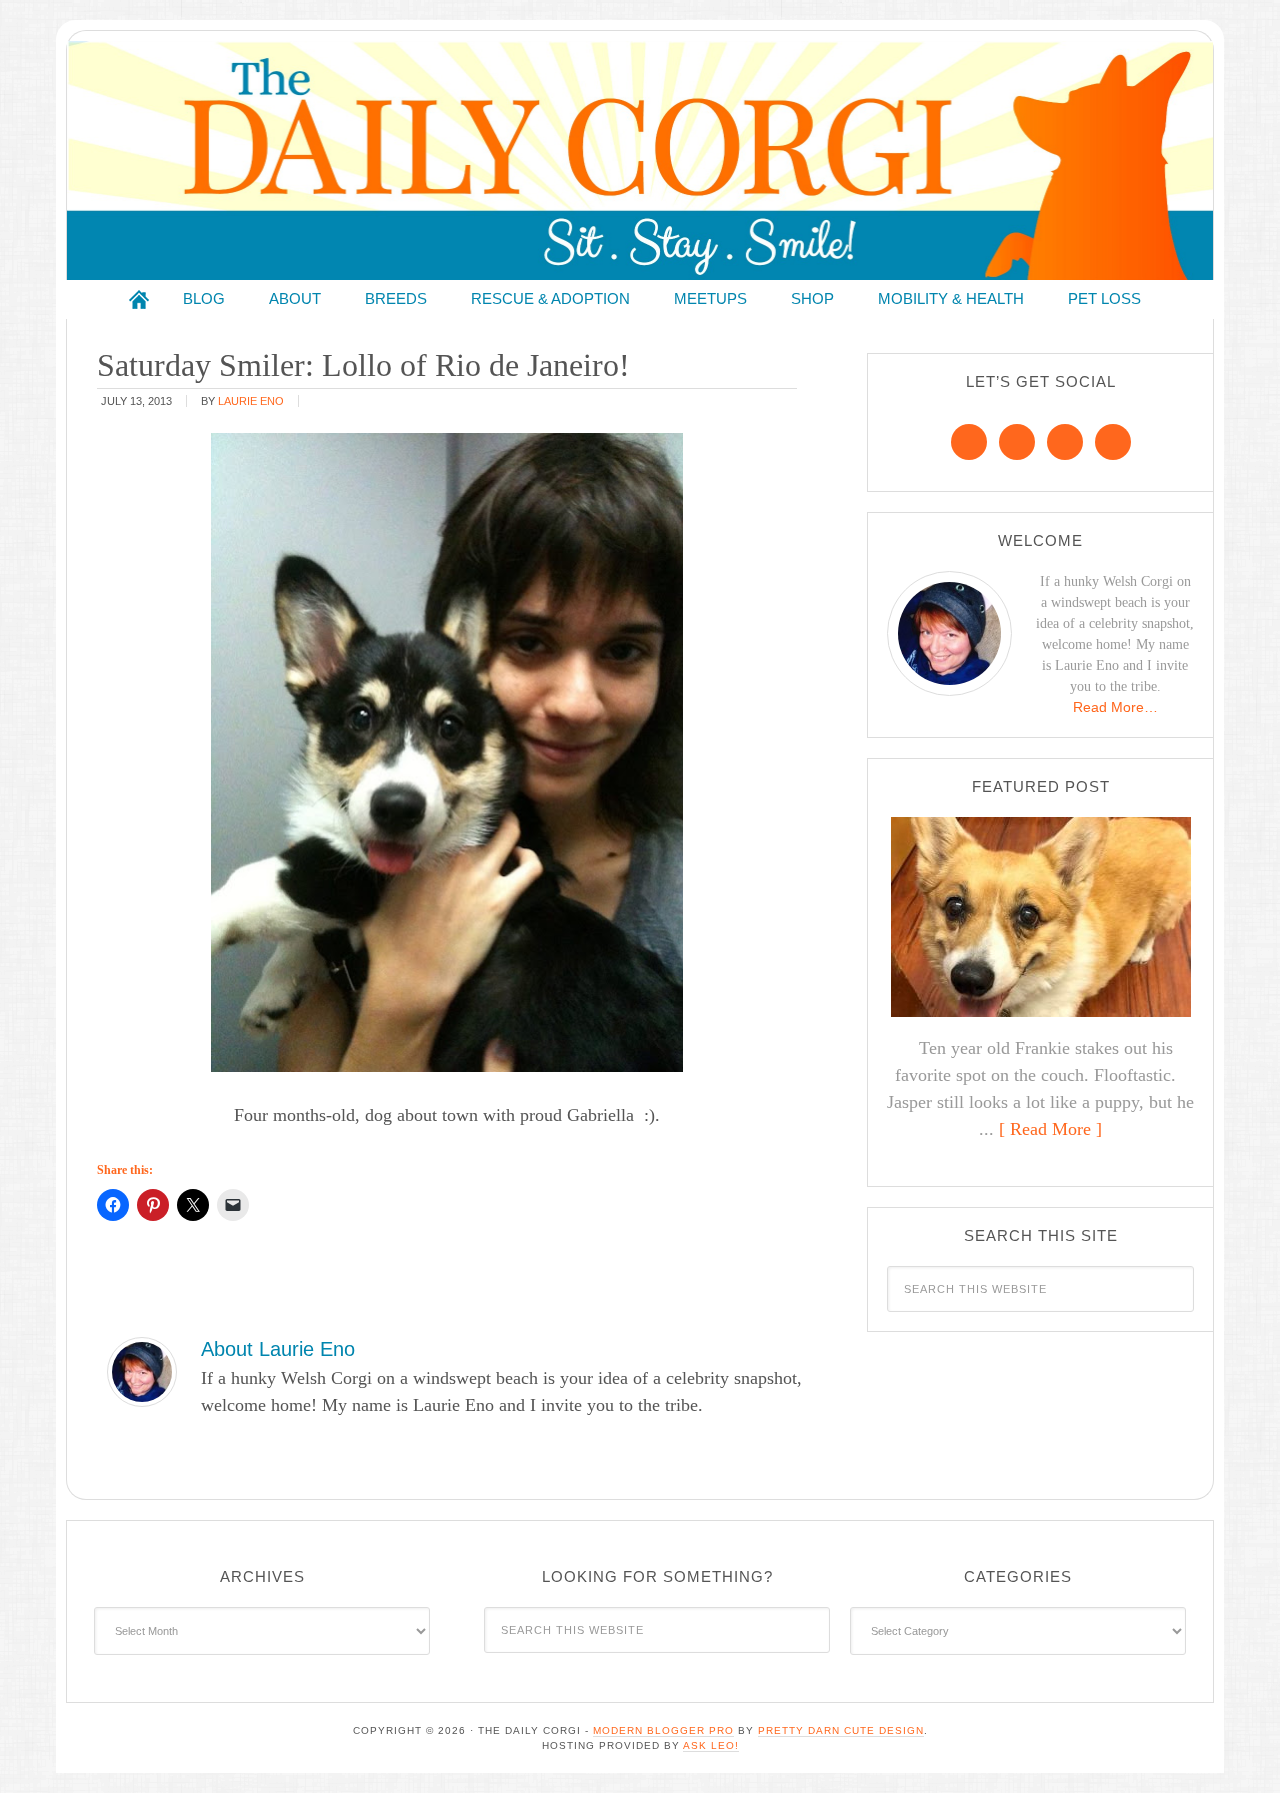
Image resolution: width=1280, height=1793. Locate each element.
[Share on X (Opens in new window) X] (193, 1205)
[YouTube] (1113, 442)
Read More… (1115, 707)
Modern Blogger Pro (663, 1730)
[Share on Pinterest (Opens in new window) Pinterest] (153, 1205)
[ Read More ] (1050, 1129)
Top (1232, 1745)
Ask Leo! (711, 1745)
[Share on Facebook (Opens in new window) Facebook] (113, 1205)
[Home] (139, 299)
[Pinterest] (1017, 442)
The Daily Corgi (640, 160)
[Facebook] (969, 442)
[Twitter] (1065, 442)
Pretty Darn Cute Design (841, 1730)
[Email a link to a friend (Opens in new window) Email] (233, 1205)
